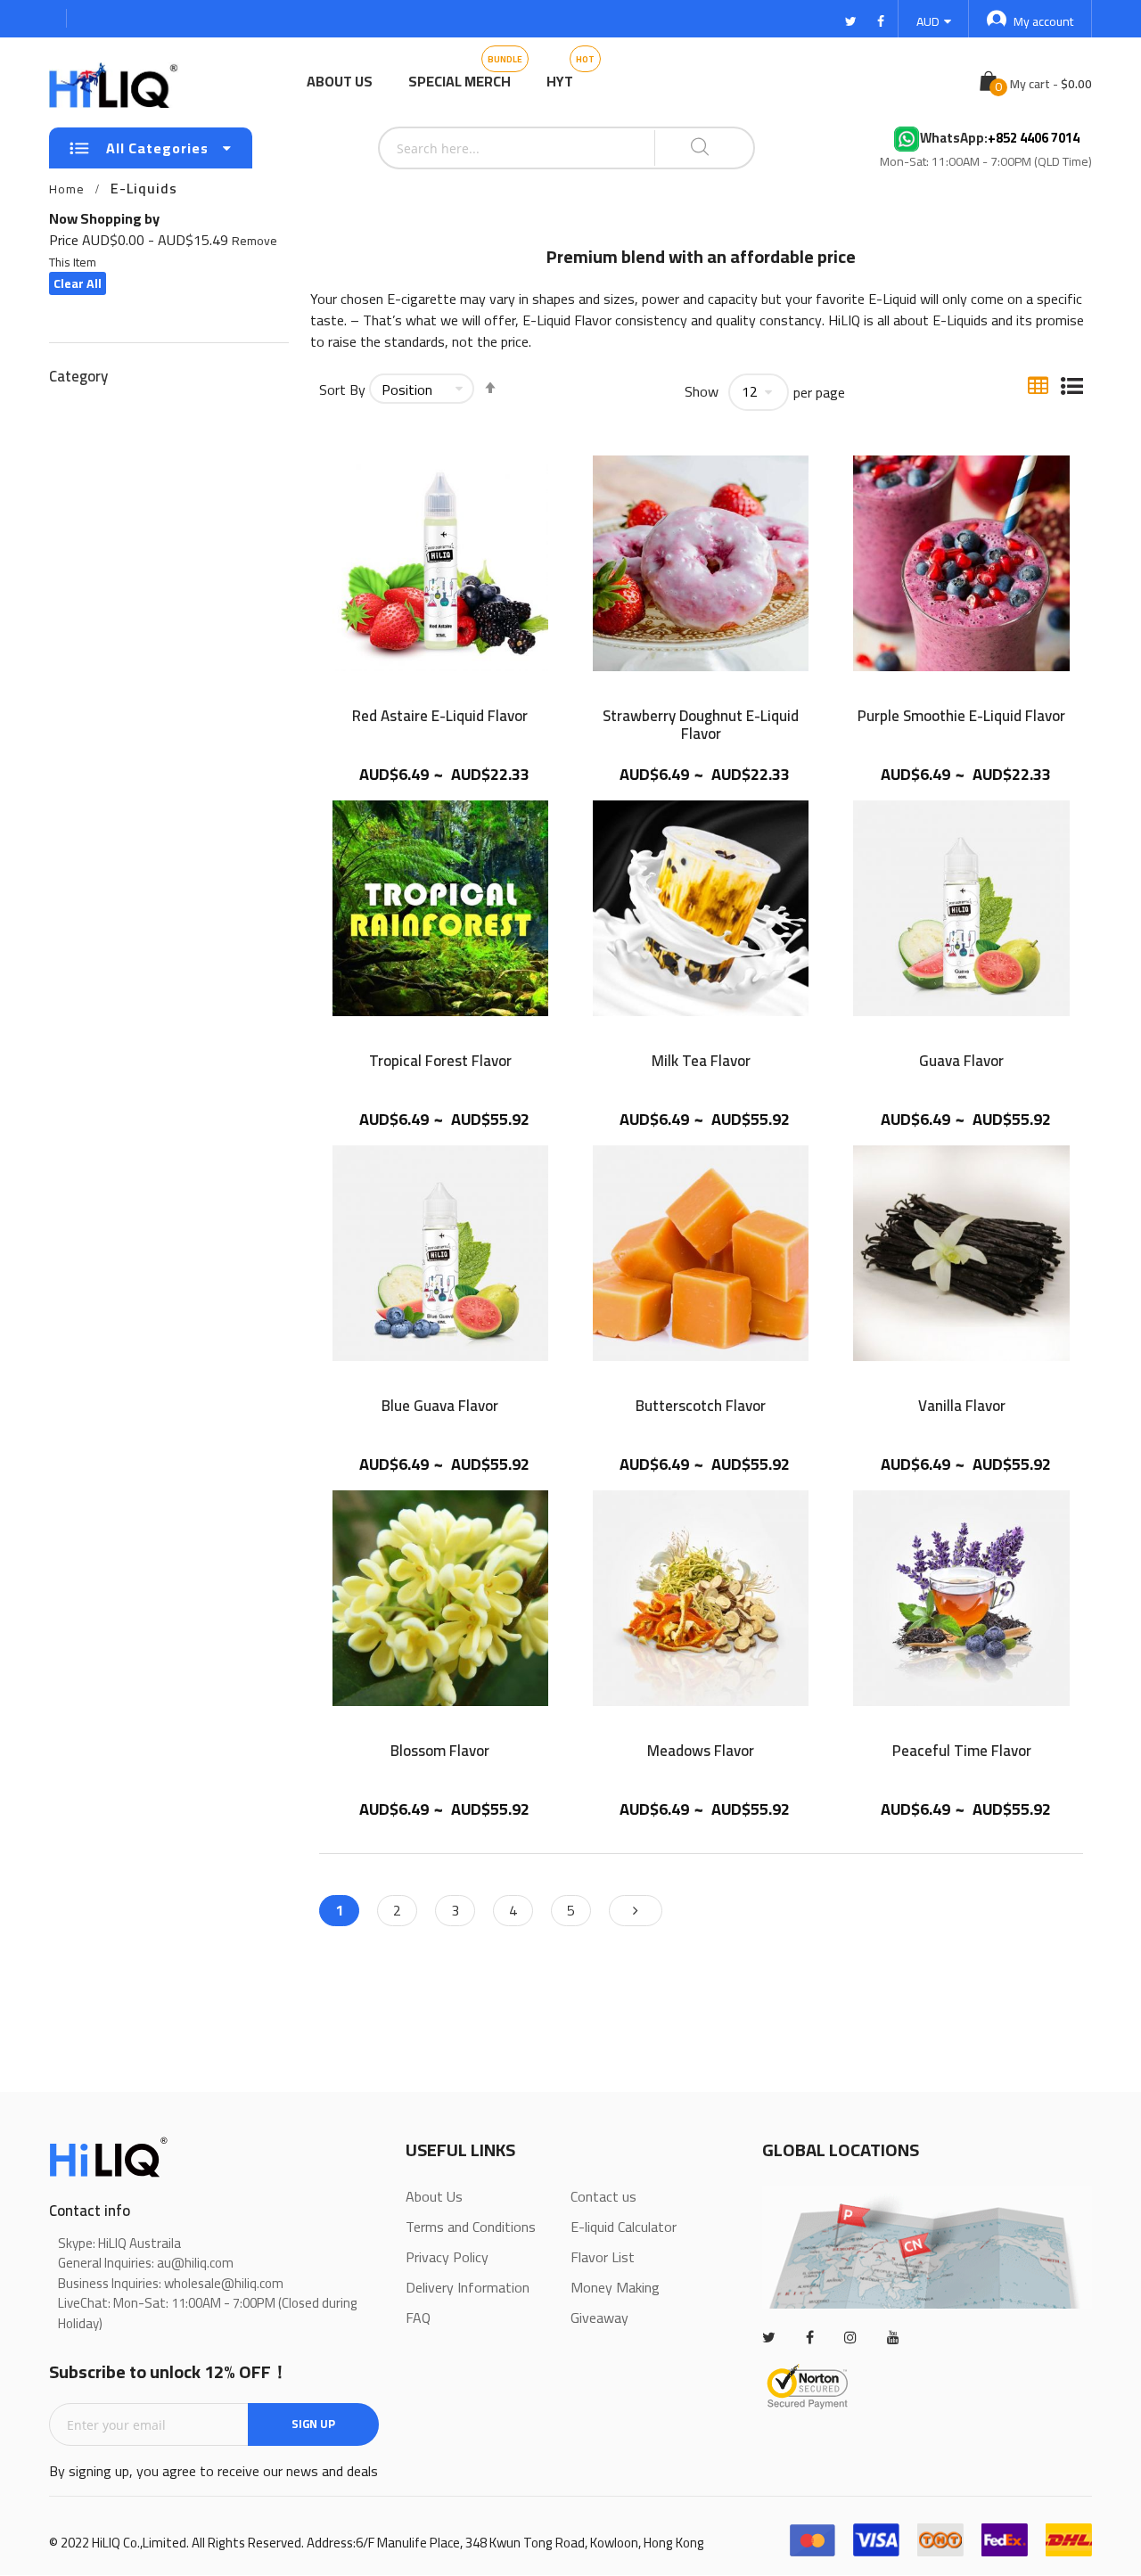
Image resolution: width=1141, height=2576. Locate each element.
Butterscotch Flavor (701, 1408)
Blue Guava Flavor (440, 1408)
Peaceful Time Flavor (962, 1753)
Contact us (603, 2196)
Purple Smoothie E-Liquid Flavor (961, 718)
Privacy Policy (447, 2257)
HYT (560, 81)
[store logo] (116, 82)
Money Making (615, 2287)
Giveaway (599, 2318)
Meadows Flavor (701, 1753)
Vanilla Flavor (962, 1408)
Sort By (342, 390)
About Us (340, 81)
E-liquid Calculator (624, 2227)
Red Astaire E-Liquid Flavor (440, 718)
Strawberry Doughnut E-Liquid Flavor (701, 725)
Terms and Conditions (471, 2227)
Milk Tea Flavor (701, 1063)
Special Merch (460, 81)
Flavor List (603, 2257)
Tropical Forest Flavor (440, 1063)
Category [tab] (78, 375)
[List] (1072, 384)
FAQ (418, 2318)
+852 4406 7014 (1034, 139)
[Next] (636, 1911)
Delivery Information (468, 2287)
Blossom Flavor (440, 1753)
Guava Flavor (961, 1063)
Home (67, 189)
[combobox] (472, 148)
